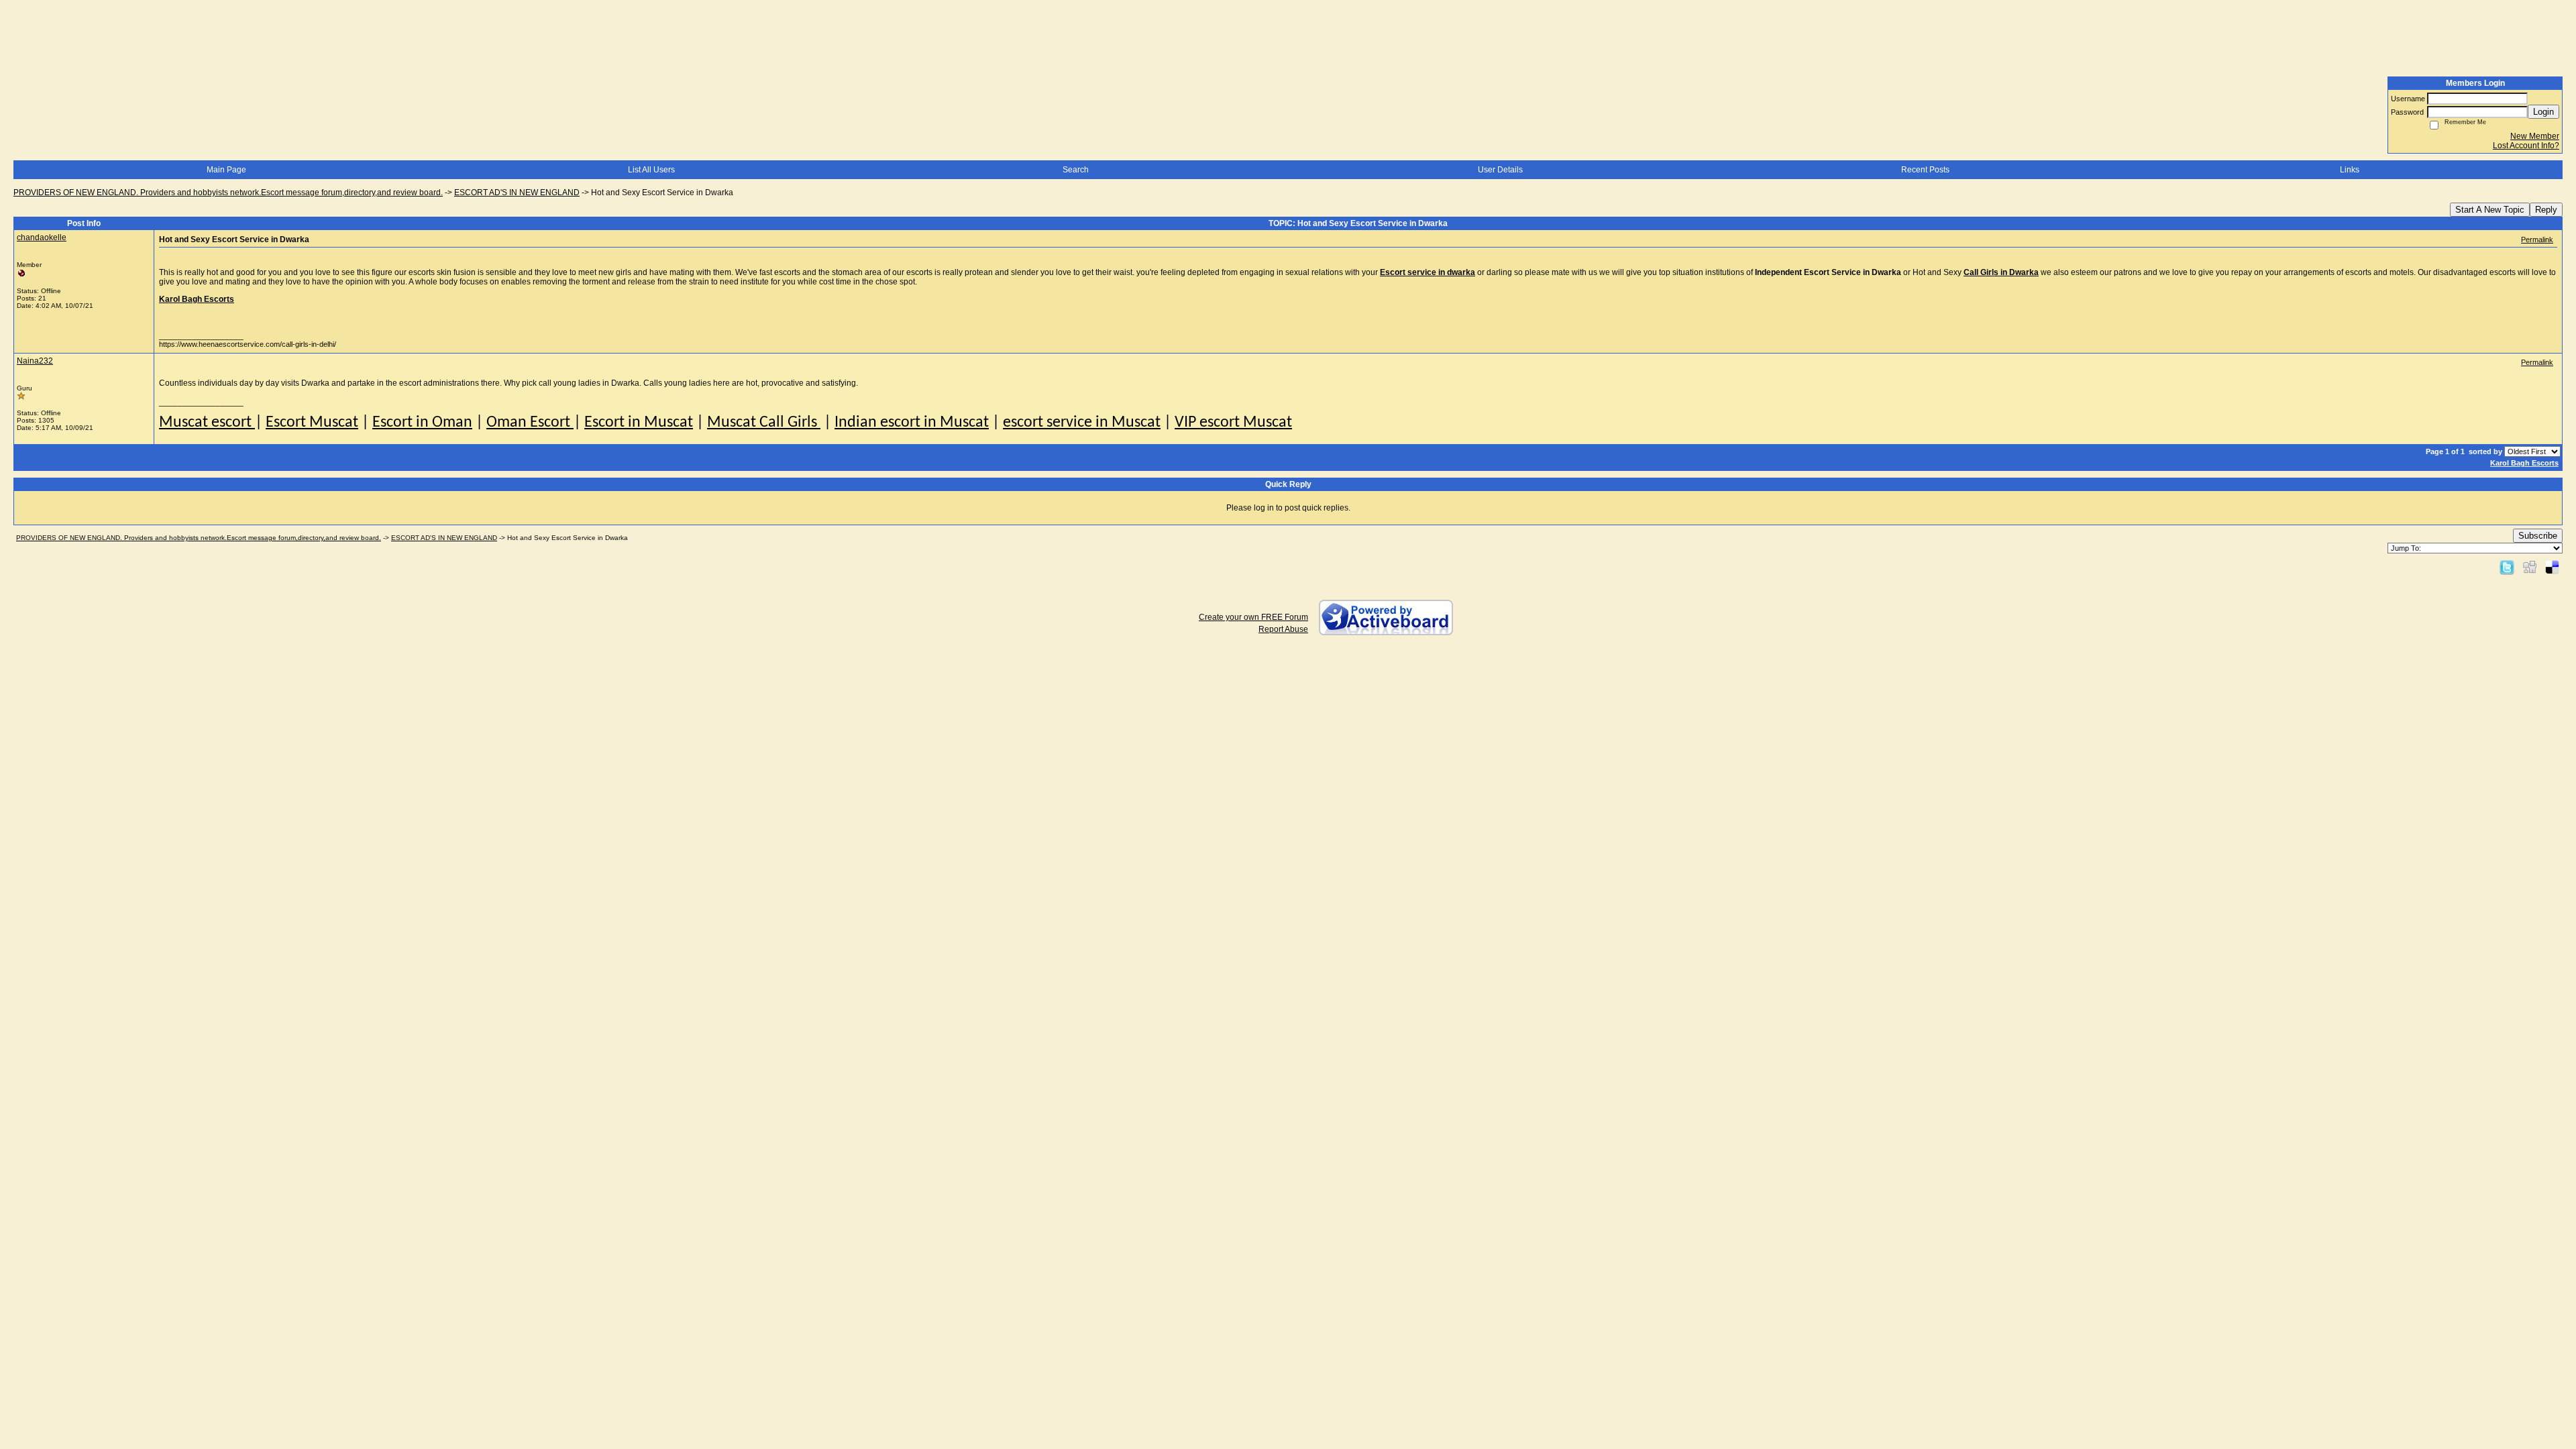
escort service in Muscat (1082, 423)
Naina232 (35, 361)
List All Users (651, 170)
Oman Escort (530, 423)
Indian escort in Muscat (912, 423)
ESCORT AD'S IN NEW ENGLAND (517, 193)
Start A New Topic (2490, 210)
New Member (2535, 136)
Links (2350, 170)
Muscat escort (207, 423)
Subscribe (2538, 536)
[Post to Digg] (2530, 567)
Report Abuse (1283, 629)
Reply (2546, 210)
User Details (1500, 170)
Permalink (2537, 239)
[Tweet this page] (2507, 567)
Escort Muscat (312, 423)
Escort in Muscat (639, 423)
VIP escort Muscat (1233, 423)
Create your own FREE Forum (1253, 617)
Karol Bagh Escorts (2524, 463)
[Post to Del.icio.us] (2552, 567)
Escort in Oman (422, 423)
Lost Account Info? (2526, 146)
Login (2543, 112)
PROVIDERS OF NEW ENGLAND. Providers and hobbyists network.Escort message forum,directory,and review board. (228, 193)
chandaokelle (42, 237)
